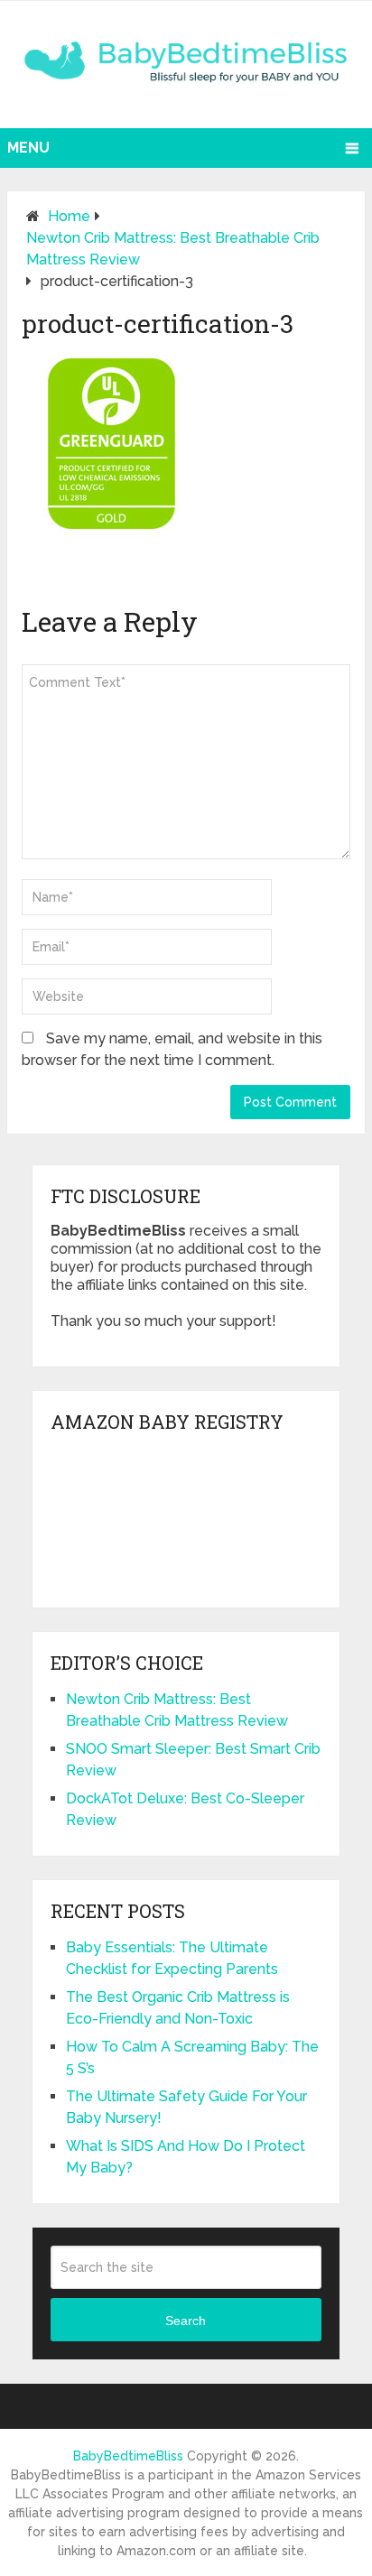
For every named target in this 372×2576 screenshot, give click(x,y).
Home (69, 216)
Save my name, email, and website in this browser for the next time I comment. (172, 1049)
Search (186, 2321)
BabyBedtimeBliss (128, 2456)
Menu (28, 148)
